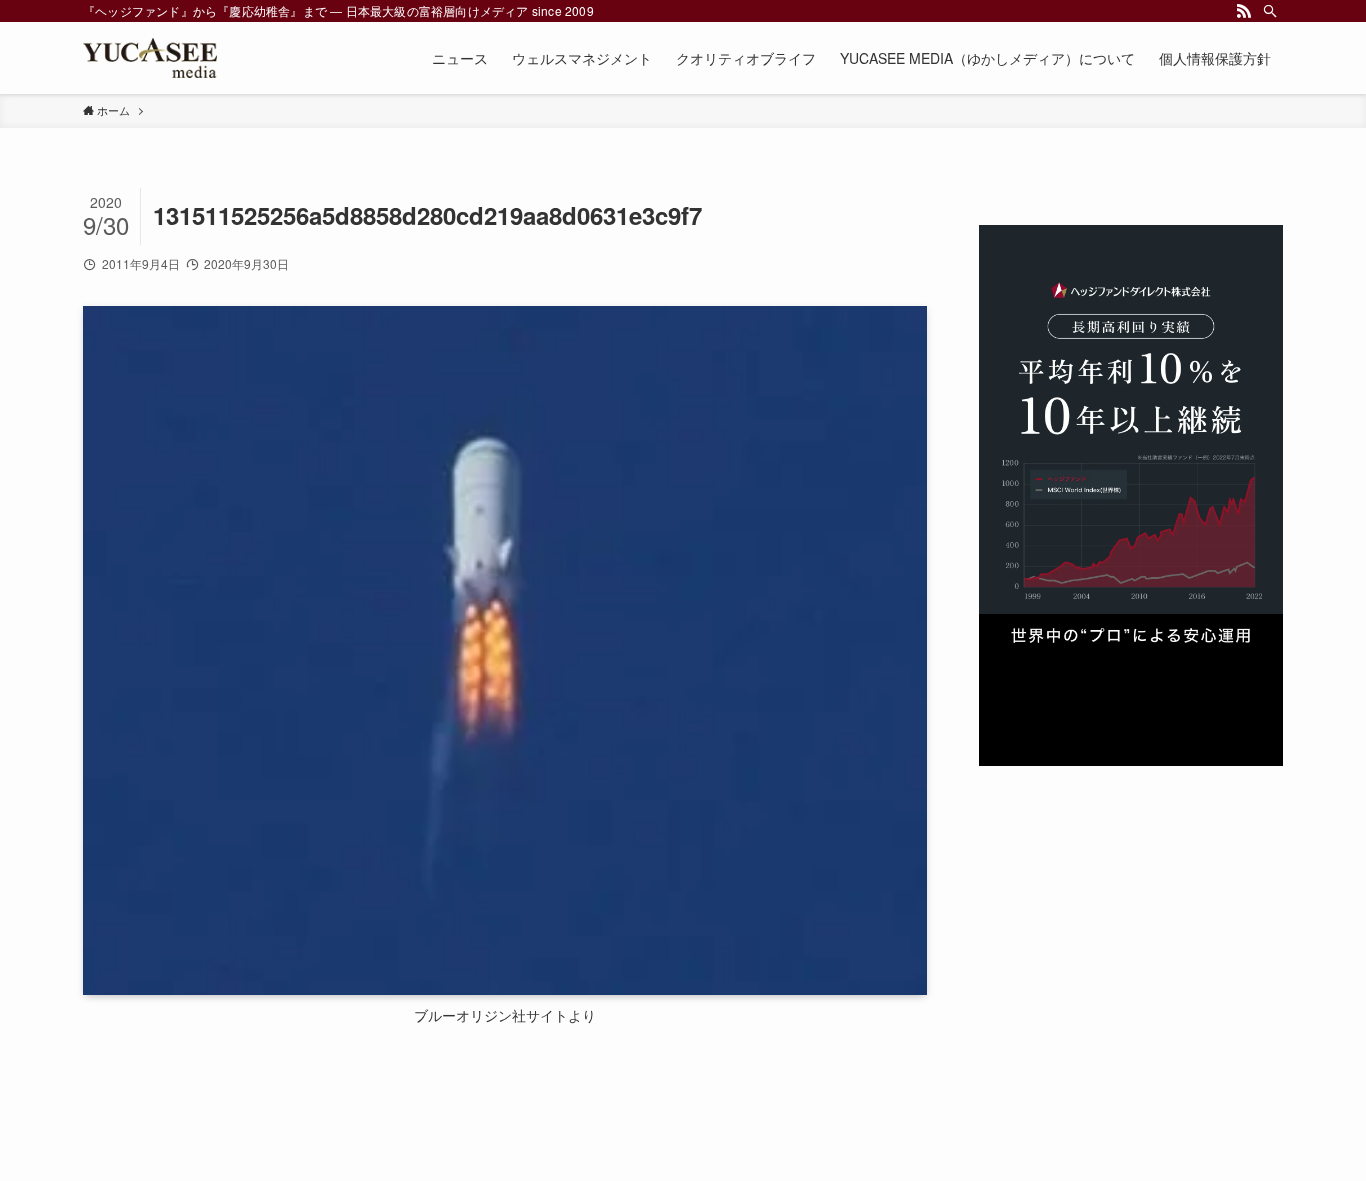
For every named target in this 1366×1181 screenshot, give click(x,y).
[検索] (1270, 11)
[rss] (1244, 11)
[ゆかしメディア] (150, 58)
